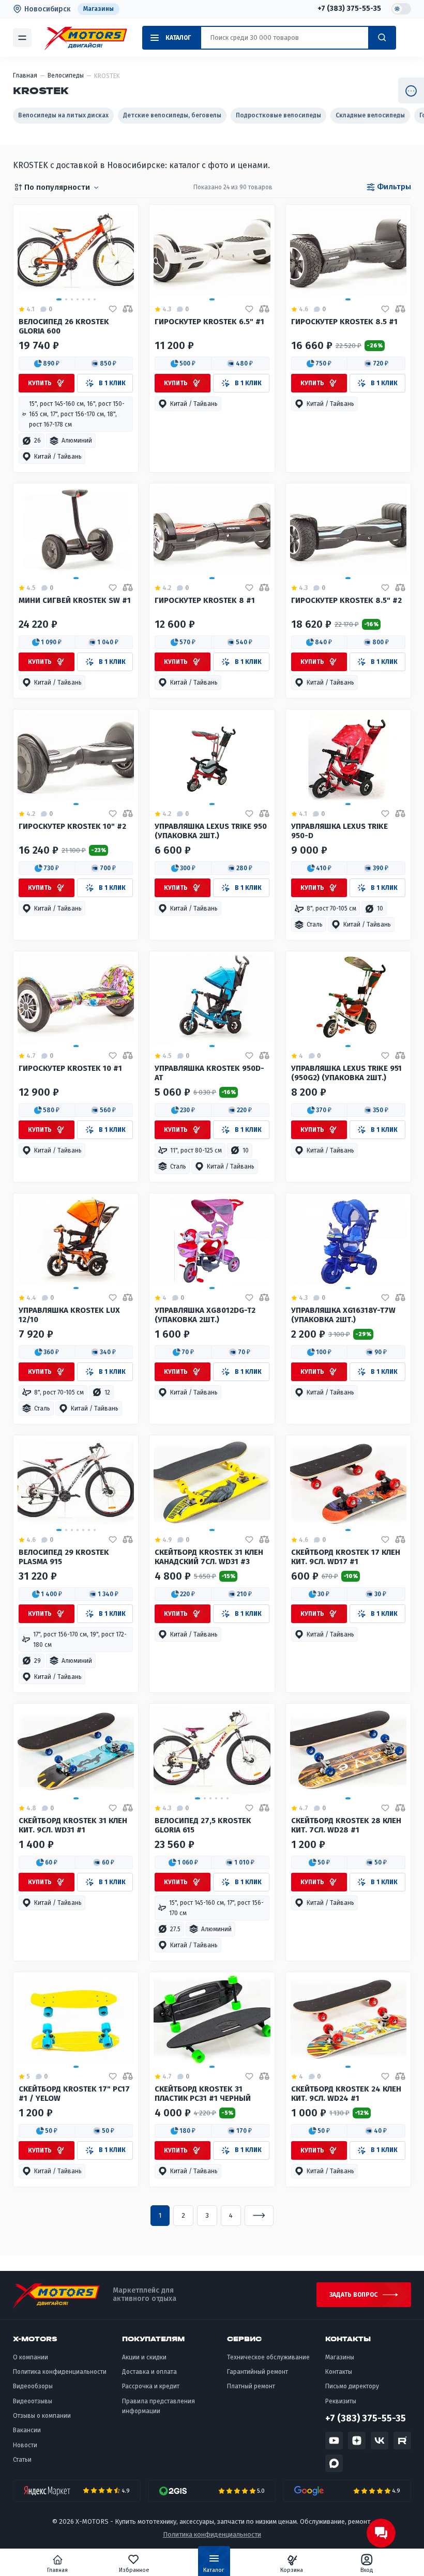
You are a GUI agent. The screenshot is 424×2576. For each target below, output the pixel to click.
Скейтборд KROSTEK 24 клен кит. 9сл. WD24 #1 (346, 2094)
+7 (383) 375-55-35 (349, 9)
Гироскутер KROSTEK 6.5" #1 (209, 322)
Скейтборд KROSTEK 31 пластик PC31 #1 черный (203, 2094)
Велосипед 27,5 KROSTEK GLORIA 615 (203, 1825)
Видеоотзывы (33, 2401)
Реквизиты (341, 2401)
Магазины (99, 9)
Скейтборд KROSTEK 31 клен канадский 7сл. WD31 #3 (209, 1557)
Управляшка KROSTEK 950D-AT (209, 1073)
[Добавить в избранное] (113, 309)
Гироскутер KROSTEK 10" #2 (72, 827)
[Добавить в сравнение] (128, 309)
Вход (367, 2570)
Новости (25, 2445)
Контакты (339, 2372)
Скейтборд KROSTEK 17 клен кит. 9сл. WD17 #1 (346, 1557)
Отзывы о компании (42, 2416)
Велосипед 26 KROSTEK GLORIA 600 (64, 327)
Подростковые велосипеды (278, 115)
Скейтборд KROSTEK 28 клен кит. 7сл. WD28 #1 (346, 1825)
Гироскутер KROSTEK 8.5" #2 (346, 601)
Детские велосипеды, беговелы (172, 115)
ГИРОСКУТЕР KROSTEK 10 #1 (70, 1069)
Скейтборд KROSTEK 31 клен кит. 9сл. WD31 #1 (73, 1825)
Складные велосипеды (370, 115)
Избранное (134, 2570)
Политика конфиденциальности (60, 2372)
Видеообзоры (33, 2386)
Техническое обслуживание (268, 2357)
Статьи (22, 2460)
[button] (47, 363)
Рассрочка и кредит (151, 2386)
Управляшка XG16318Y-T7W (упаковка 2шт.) (343, 1315)
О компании (31, 2357)
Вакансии (27, 2430)
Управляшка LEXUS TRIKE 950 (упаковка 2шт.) (211, 831)
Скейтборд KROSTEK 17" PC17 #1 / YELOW (74, 2094)
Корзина (292, 2570)
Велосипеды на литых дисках (63, 115)
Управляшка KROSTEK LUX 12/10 (69, 1315)
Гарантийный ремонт (258, 2372)
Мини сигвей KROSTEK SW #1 (75, 601)
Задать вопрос (353, 2295)
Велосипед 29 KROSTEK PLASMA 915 (64, 1557)
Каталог (214, 2570)
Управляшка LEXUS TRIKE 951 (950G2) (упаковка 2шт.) (346, 1073)
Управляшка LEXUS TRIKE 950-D (339, 831)
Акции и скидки (144, 2357)
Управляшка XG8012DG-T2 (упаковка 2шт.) (205, 1315)
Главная (57, 2570)
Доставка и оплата (149, 2372)
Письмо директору (352, 2386)
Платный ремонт (251, 2386)
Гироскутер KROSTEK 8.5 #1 (344, 322)
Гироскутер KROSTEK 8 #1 (205, 601)
